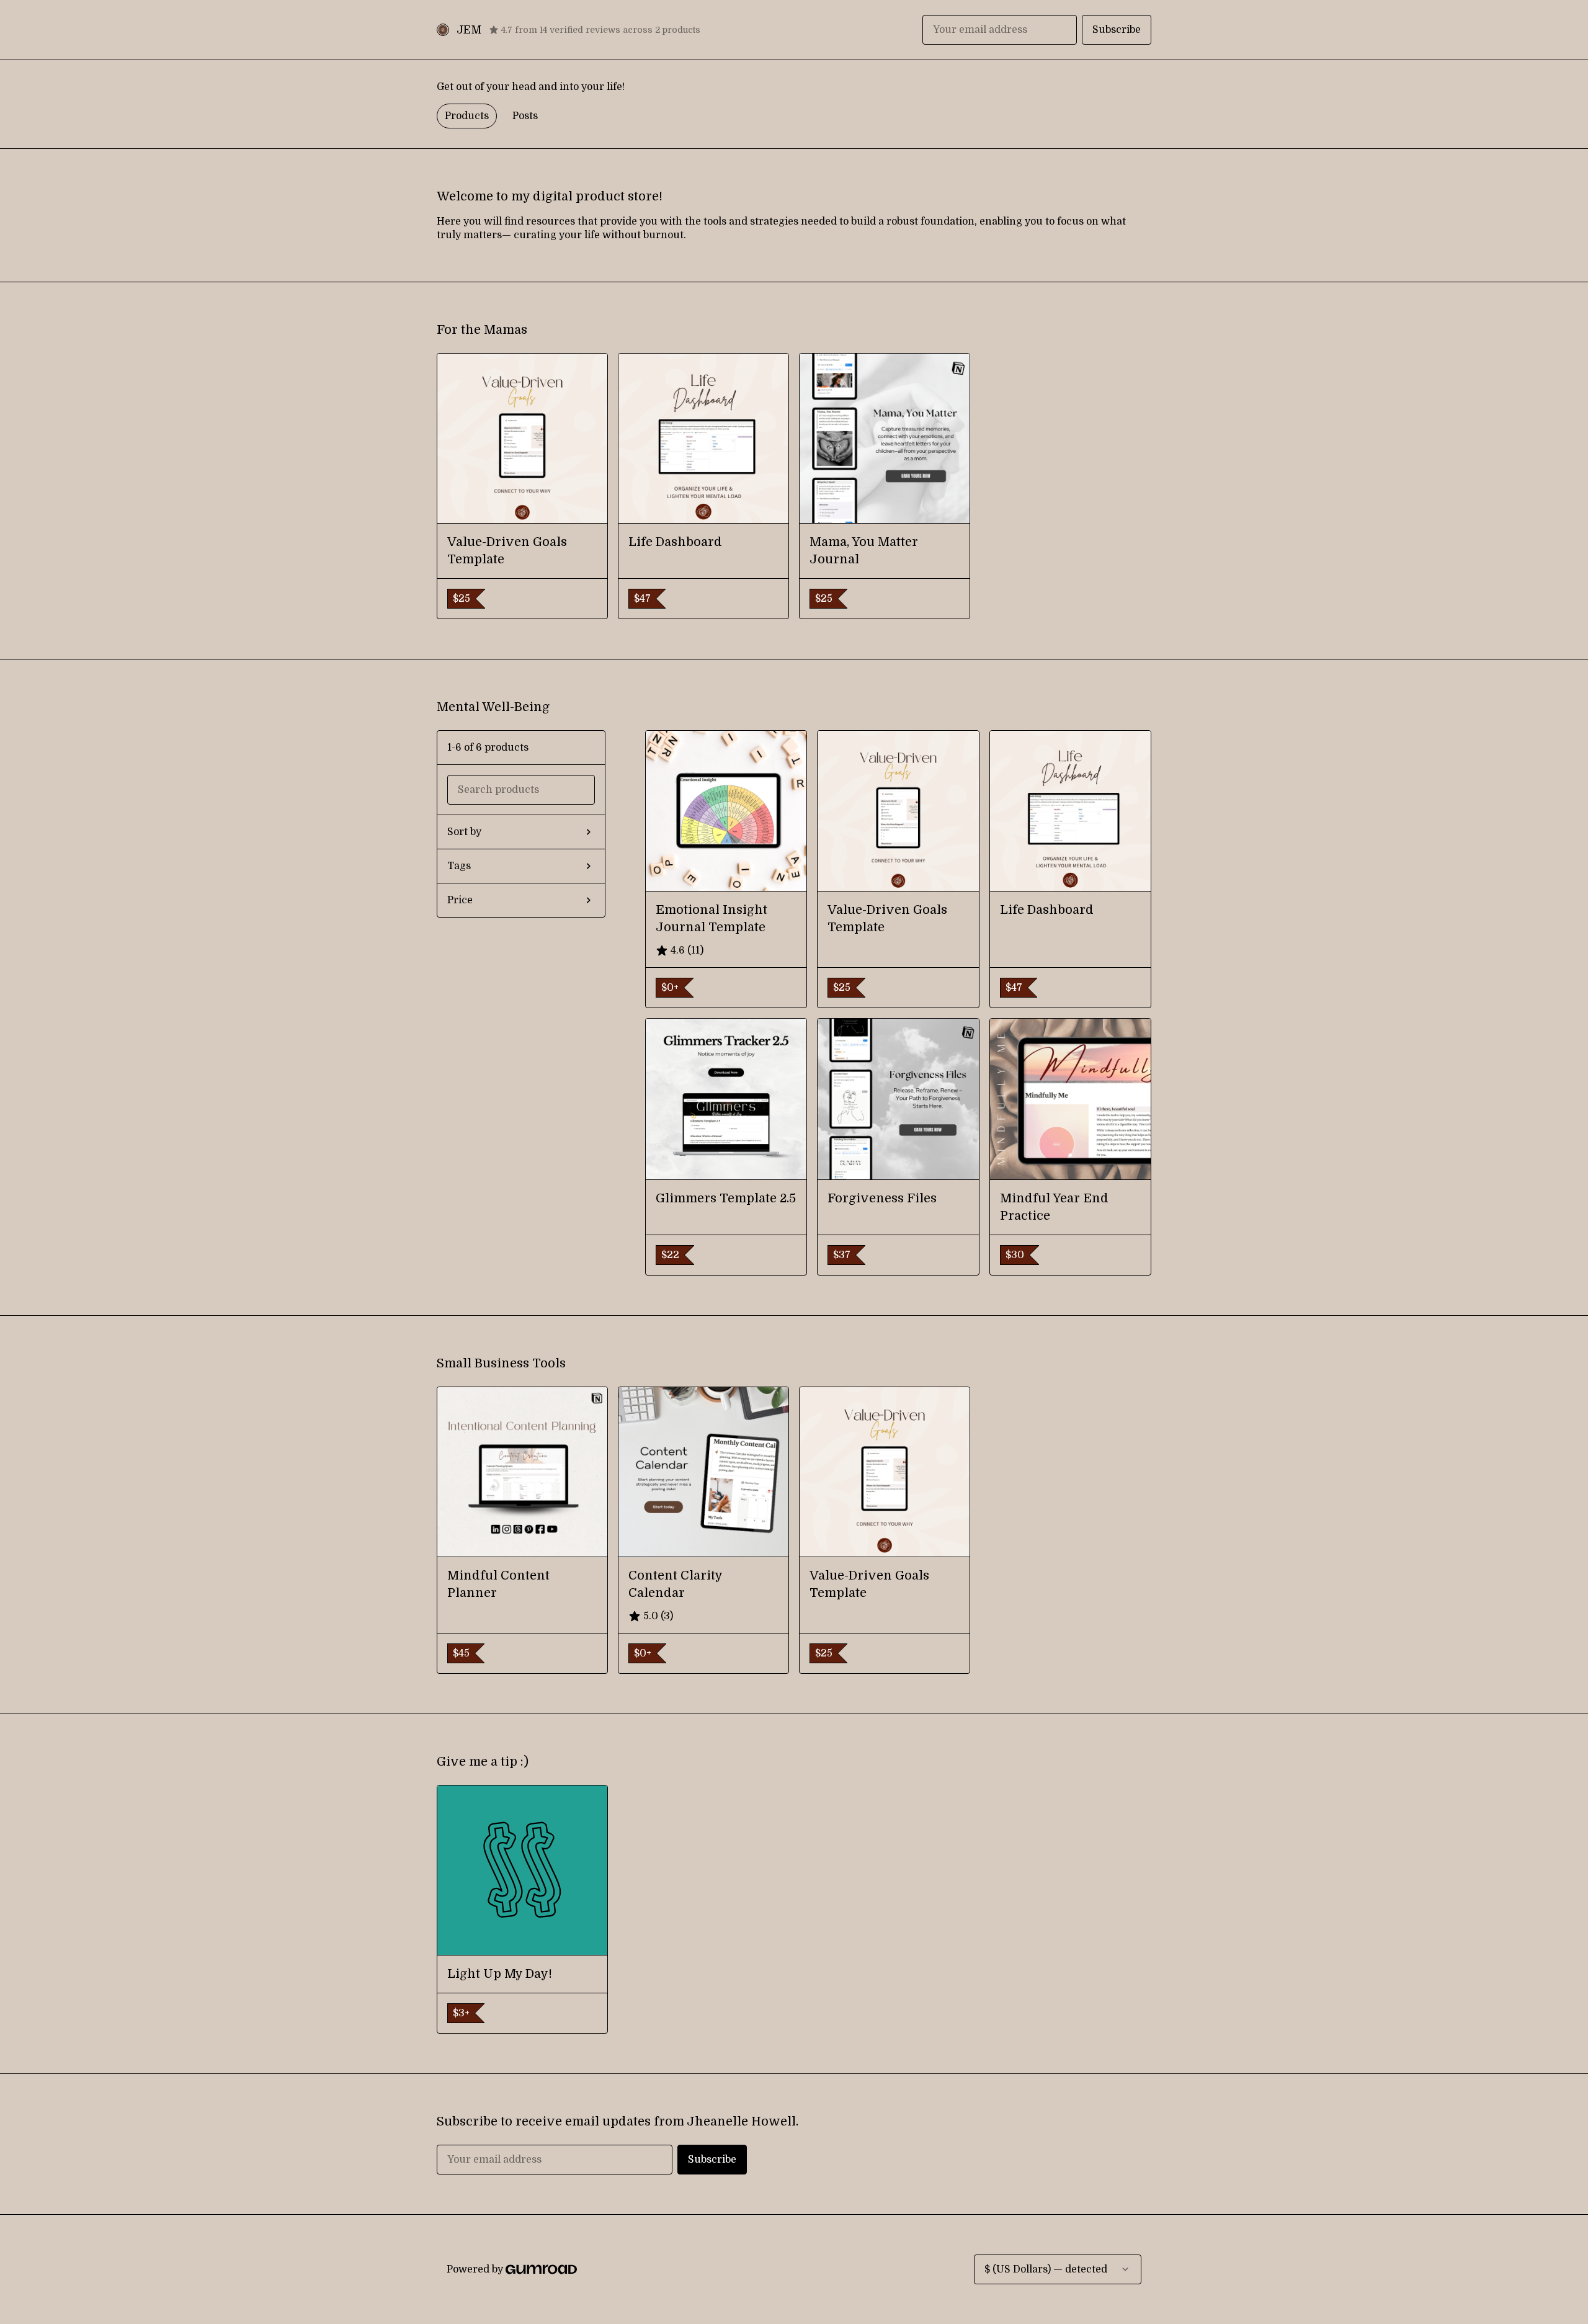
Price (460, 900)
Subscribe (1117, 30)
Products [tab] (467, 116)
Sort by (464, 832)
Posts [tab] (525, 116)
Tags (459, 866)
